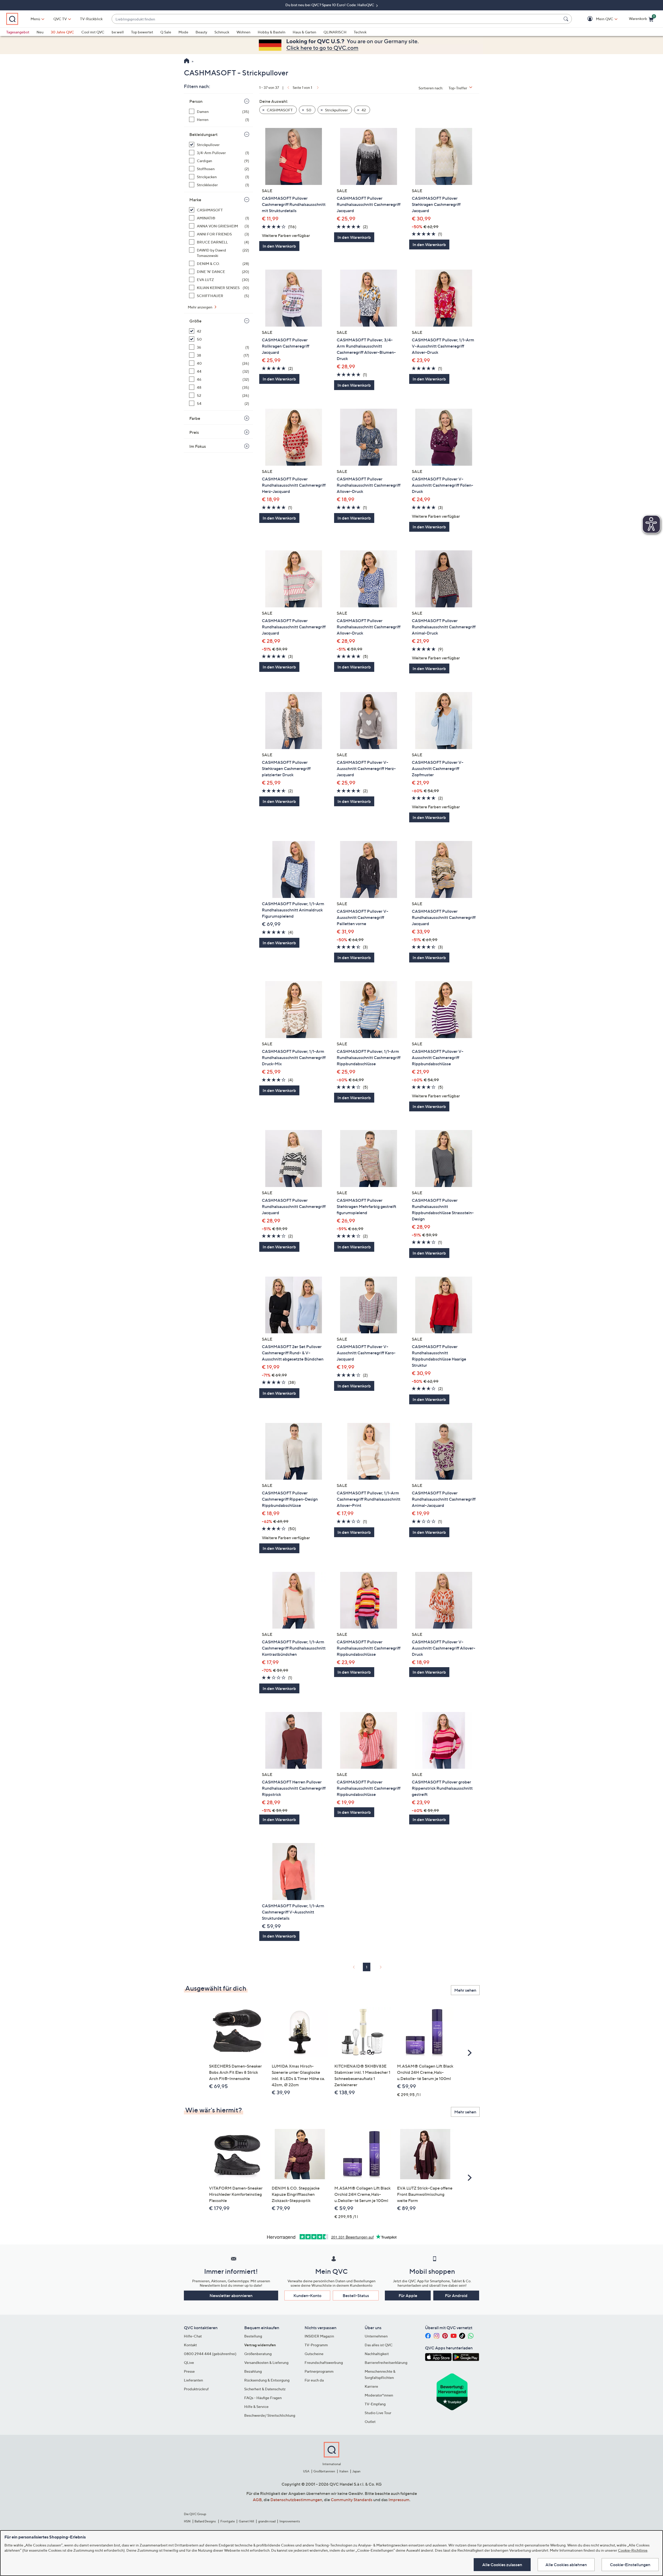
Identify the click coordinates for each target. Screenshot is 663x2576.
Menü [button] (35, 19)
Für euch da (314, 2380)
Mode (183, 32)
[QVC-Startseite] (187, 61)
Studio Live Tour (378, 2413)
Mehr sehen (465, 1990)
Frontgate (228, 2521)
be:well (118, 32)
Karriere (371, 2386)
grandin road (267, 2521)
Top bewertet (142, 32)
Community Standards (352, 2500)
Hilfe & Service (256, 2406)
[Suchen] (567, 19)
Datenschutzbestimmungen (296, 2500)
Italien (344, 2471)
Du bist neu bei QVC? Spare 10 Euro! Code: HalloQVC (330, 5)
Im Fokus (198, 446)
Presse (189, 2371)
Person (196, 101)
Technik (360, 32)
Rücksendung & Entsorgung (267, 2380)
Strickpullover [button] (336, 110)
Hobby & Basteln (272, 32)
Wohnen (243, 32)
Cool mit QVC (93, 32)
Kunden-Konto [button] (307, 2296)
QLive (189, 2362)
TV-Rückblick (91, 19)
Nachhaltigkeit (377, 2354)
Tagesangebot (18, 32)
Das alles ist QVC (379, 2345)
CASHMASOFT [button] (279, 110)
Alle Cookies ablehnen (566, 2565)
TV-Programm (316, 2345)
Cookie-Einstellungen (630, 2565)
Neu (40, 32)
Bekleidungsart (203, 134)
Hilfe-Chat (193, 2336)
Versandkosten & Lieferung (266, 2362)
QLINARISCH (335, 32)
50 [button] (308, 110)
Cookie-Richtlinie (633, 2550)
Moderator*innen (379, 2395)
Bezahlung (253, 2371)
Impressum (399, 2500)
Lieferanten (193, 2380)
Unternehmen (376, 2336)
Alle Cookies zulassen (502, 2565)
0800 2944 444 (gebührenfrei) (210, 2354)
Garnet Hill (246, 2521)
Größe (195, 321)
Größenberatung (258, 2354)
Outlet (370, 2422)
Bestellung (253, 2336)
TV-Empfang (375, 2404)
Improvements (290, 2521)
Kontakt (190, 2345)
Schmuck (222, 32)
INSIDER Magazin (319, 2336)
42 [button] (363, 110)
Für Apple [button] (408, 2296)
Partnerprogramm (319, 2371)
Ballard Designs (205, 2521)
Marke (195, 200)
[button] (597, 19)
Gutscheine (314, 2354)
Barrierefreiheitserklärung (386, 2362)
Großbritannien (324, 2471)
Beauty (201, 32)
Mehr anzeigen (200, 307)
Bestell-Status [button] (356, 2296)
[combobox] (337, 19)
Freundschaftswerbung (324, 2362)
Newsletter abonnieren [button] (231, 2296)
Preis (194, 432)
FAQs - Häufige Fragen (263, 2398)
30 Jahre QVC (62, 32)
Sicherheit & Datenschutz (265, 2389)
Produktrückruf (196, 2389)
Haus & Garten (304, 32)
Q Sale (166, 32)
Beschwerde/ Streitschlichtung (270, 2415)
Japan (356, 2471)
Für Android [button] (456, 2296)
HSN (187, 2521)
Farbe (195, 418)
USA (306, 2471)
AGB (257, 2500)
